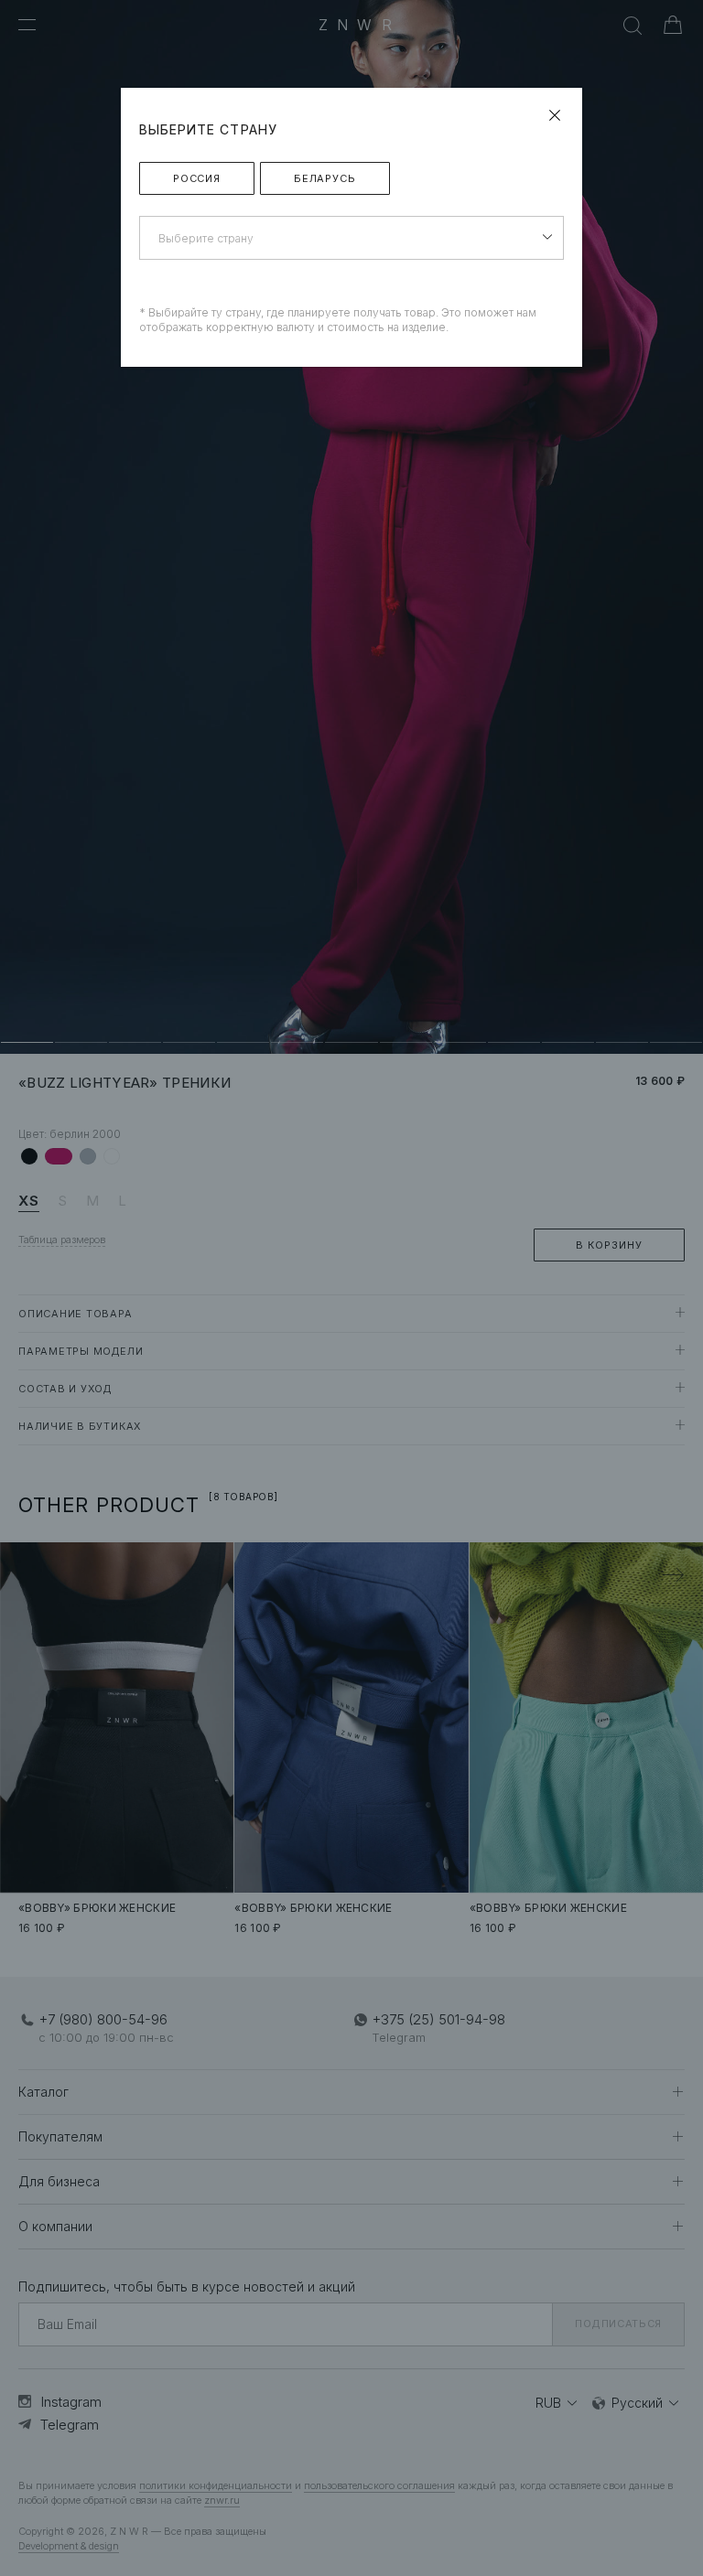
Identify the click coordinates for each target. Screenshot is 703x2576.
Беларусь (325, 178)
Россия (197, 178)
